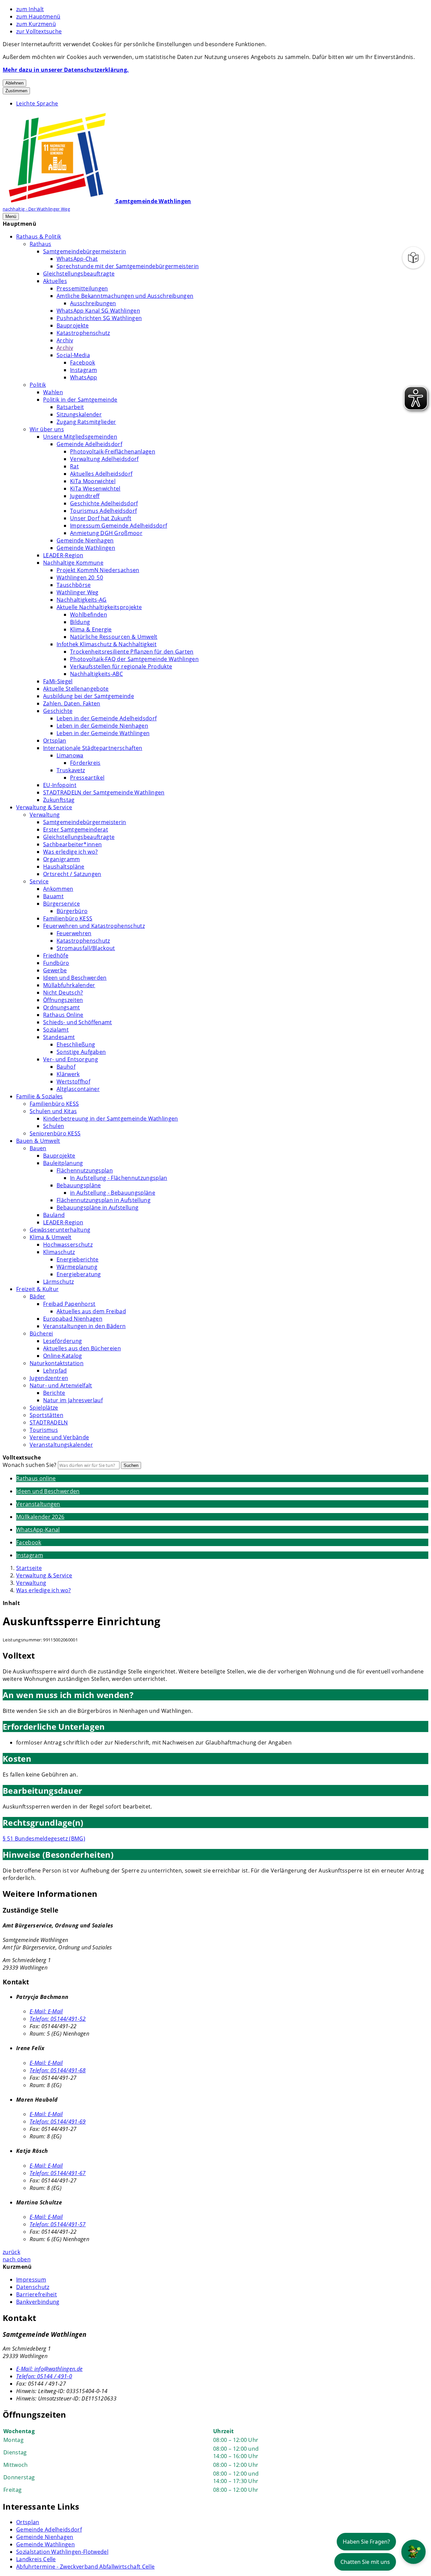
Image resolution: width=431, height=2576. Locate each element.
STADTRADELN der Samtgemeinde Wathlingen (104, 792)
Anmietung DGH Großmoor (106, 533)
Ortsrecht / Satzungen (72, 874)
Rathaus (40, 244)
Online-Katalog (62, 1356)
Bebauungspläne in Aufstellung (97, 1207)
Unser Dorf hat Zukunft (101, 518)
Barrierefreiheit (37, 2294)
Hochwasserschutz (68, 1245)
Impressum (31, 2280)
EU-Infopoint (60, 785)
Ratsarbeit (70, 407)
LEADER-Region (63, 555)
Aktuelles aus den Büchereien (82, 1348)
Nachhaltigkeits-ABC (96, 674)
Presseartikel (87, 778)
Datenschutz (33, 2287)
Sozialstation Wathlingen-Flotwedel (62, 2552)
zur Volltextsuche (39, 31)
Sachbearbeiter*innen (72, 844)
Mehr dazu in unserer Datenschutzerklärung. (66, 70)
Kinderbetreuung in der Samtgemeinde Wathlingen (111, 1119)
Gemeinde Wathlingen (86, 548)
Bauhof (66, 1067)
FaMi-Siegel (58, 681)
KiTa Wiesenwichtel (95, 489)
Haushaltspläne (64, 867)
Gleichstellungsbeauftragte (79, 274)
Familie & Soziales (40, 1096)
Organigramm (62, 859)
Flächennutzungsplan (85, 1170)
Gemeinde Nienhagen (85, 540)
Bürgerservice (61, 904)
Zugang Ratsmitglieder (86, 422)
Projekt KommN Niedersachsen (98, 570)
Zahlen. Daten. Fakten (72, 703)
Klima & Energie (91, 629)
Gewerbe (55, 970)
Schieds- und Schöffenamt (78, 1022)
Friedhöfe (56, 955)
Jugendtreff (85, 496)
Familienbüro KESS (68, 918)
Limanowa (70, 755)
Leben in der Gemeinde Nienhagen (102, 726)
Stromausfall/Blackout (86, 948)
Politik (38, 385)
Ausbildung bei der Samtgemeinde (89, 696)
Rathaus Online (63, 1015)
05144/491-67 (58, 2173)
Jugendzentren (49, 1378)
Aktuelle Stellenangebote (76, 689)
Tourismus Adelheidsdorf (103, 511)
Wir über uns (47, 429)
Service (39, 881)
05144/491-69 (58, 2122)
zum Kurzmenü (36, 24)
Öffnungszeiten (63, 1000)
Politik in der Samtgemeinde (80, 400)
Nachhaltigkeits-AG (82, 600)
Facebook (83, 363)
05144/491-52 (58, 2019)
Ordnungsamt (62, 1007)
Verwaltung (45, 815)
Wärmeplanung (77, 1267)
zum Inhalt (30, 9)
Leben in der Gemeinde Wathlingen (103, 733)
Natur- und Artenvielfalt (61, 1385)
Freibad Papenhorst (69, 1304)
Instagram (84, 370)
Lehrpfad (55, 1371)
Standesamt (59, 1037)
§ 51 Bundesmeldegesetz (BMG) (44, 1839)
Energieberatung (79, 1274)
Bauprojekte (73, 325)
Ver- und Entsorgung (71, 1059)
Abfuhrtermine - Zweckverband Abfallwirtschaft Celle (85, 2567)
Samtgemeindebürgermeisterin (85, 251)
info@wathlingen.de (49, 2369)
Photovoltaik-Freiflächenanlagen (113, 451)
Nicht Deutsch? (63, 993)
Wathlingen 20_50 (80, 577)
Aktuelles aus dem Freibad (91, 1311)
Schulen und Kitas (53, 1111)
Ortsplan (55, 741)
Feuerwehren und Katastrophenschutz (94, 926)
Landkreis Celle (36, 2559)
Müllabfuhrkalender (69, 985)
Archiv (65, 340)
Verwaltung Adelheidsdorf (104, 459)
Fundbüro (56, 963)
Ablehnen (14, 83)
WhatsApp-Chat (77, 259)
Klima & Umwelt (51, 1237)
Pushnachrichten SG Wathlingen (99, 318)
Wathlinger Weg (77, 592)
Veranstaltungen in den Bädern (84, 1326)
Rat (74, 466)
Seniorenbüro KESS (55, 1133)
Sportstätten (46, 1415)
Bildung (80, 622)
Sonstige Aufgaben (81, 1052)
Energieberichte (78, 1259)
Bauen (38, 1148)
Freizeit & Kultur (37, 1289)
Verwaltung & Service (44, 807)
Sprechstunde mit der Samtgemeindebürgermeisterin (128, 266)
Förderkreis (85, 763)
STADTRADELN (49, 1422)
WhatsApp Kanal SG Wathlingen (98, 311)
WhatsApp (84, 377)
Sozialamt (56, 1030)
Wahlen (53, 392)
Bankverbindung (38, 2302)
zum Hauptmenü (38, 17)
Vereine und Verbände (59, 1437)
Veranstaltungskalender (61, 1445)
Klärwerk (68, 1074)
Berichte (54, 1393)
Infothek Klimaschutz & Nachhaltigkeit (107, 644)
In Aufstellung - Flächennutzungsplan (119, 1178)
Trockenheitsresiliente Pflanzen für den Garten (132, 652)
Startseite (29, 1568)
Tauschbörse (74, 585)
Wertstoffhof (73, 1081)
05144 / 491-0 (44, 2376)
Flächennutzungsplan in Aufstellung (104, 1200)
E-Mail (46, 2011)
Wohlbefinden (89, 615)
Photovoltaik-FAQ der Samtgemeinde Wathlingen (134, 659)
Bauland (54, 1215)
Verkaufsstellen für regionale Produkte (121, 666)
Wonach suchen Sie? (30, 1465)
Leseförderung (62, 1341)
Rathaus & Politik (39, 237)
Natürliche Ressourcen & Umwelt (114, 637)
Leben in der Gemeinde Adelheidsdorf (107, 718)
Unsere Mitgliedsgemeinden (80, 437)
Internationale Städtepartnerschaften (93, 748)
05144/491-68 (58, 2070)
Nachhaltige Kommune (73, 563)
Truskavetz (71, 770)
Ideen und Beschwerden (75, 978)
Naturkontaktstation (57, 1363)
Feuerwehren (74, 933)
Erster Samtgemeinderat (76, 829)
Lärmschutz (58, 1282)
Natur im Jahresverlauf (73, 1400)
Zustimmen (16, 91)
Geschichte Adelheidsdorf (104, 503)
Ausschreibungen (93, 303)
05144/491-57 (58, 2224)
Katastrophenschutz (83, 333)
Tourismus (44, 1430)
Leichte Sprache (37, 103)
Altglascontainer (78, 1089)
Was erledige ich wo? (70, 852)
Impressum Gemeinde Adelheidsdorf (119, 526)
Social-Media (73, 355)
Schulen (54, 1126)
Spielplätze (44, 1408)
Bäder (38, 1296)
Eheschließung (76, 1044)
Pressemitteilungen (82, 288)
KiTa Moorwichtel (93, 481)
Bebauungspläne (79, 1185)
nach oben (17, 2259)
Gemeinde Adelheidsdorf (89, 444)
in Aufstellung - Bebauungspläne (113, 1193)
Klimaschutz (59, 1252)
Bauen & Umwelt (38, 1141)
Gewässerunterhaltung (60, 1230)
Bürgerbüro (72, 911)
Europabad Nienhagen (73, 1319)
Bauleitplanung (63, 1163)
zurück (11, 2252)
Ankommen (58, 889)
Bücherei (41, 1333)
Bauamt (53, 896)
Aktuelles (55, 281)
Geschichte (58, 711)
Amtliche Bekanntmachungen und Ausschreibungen (125, 296)
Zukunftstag (59, 800)
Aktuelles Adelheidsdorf (101, 474)
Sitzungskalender (79, 414)
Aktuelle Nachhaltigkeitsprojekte (99, 607)
